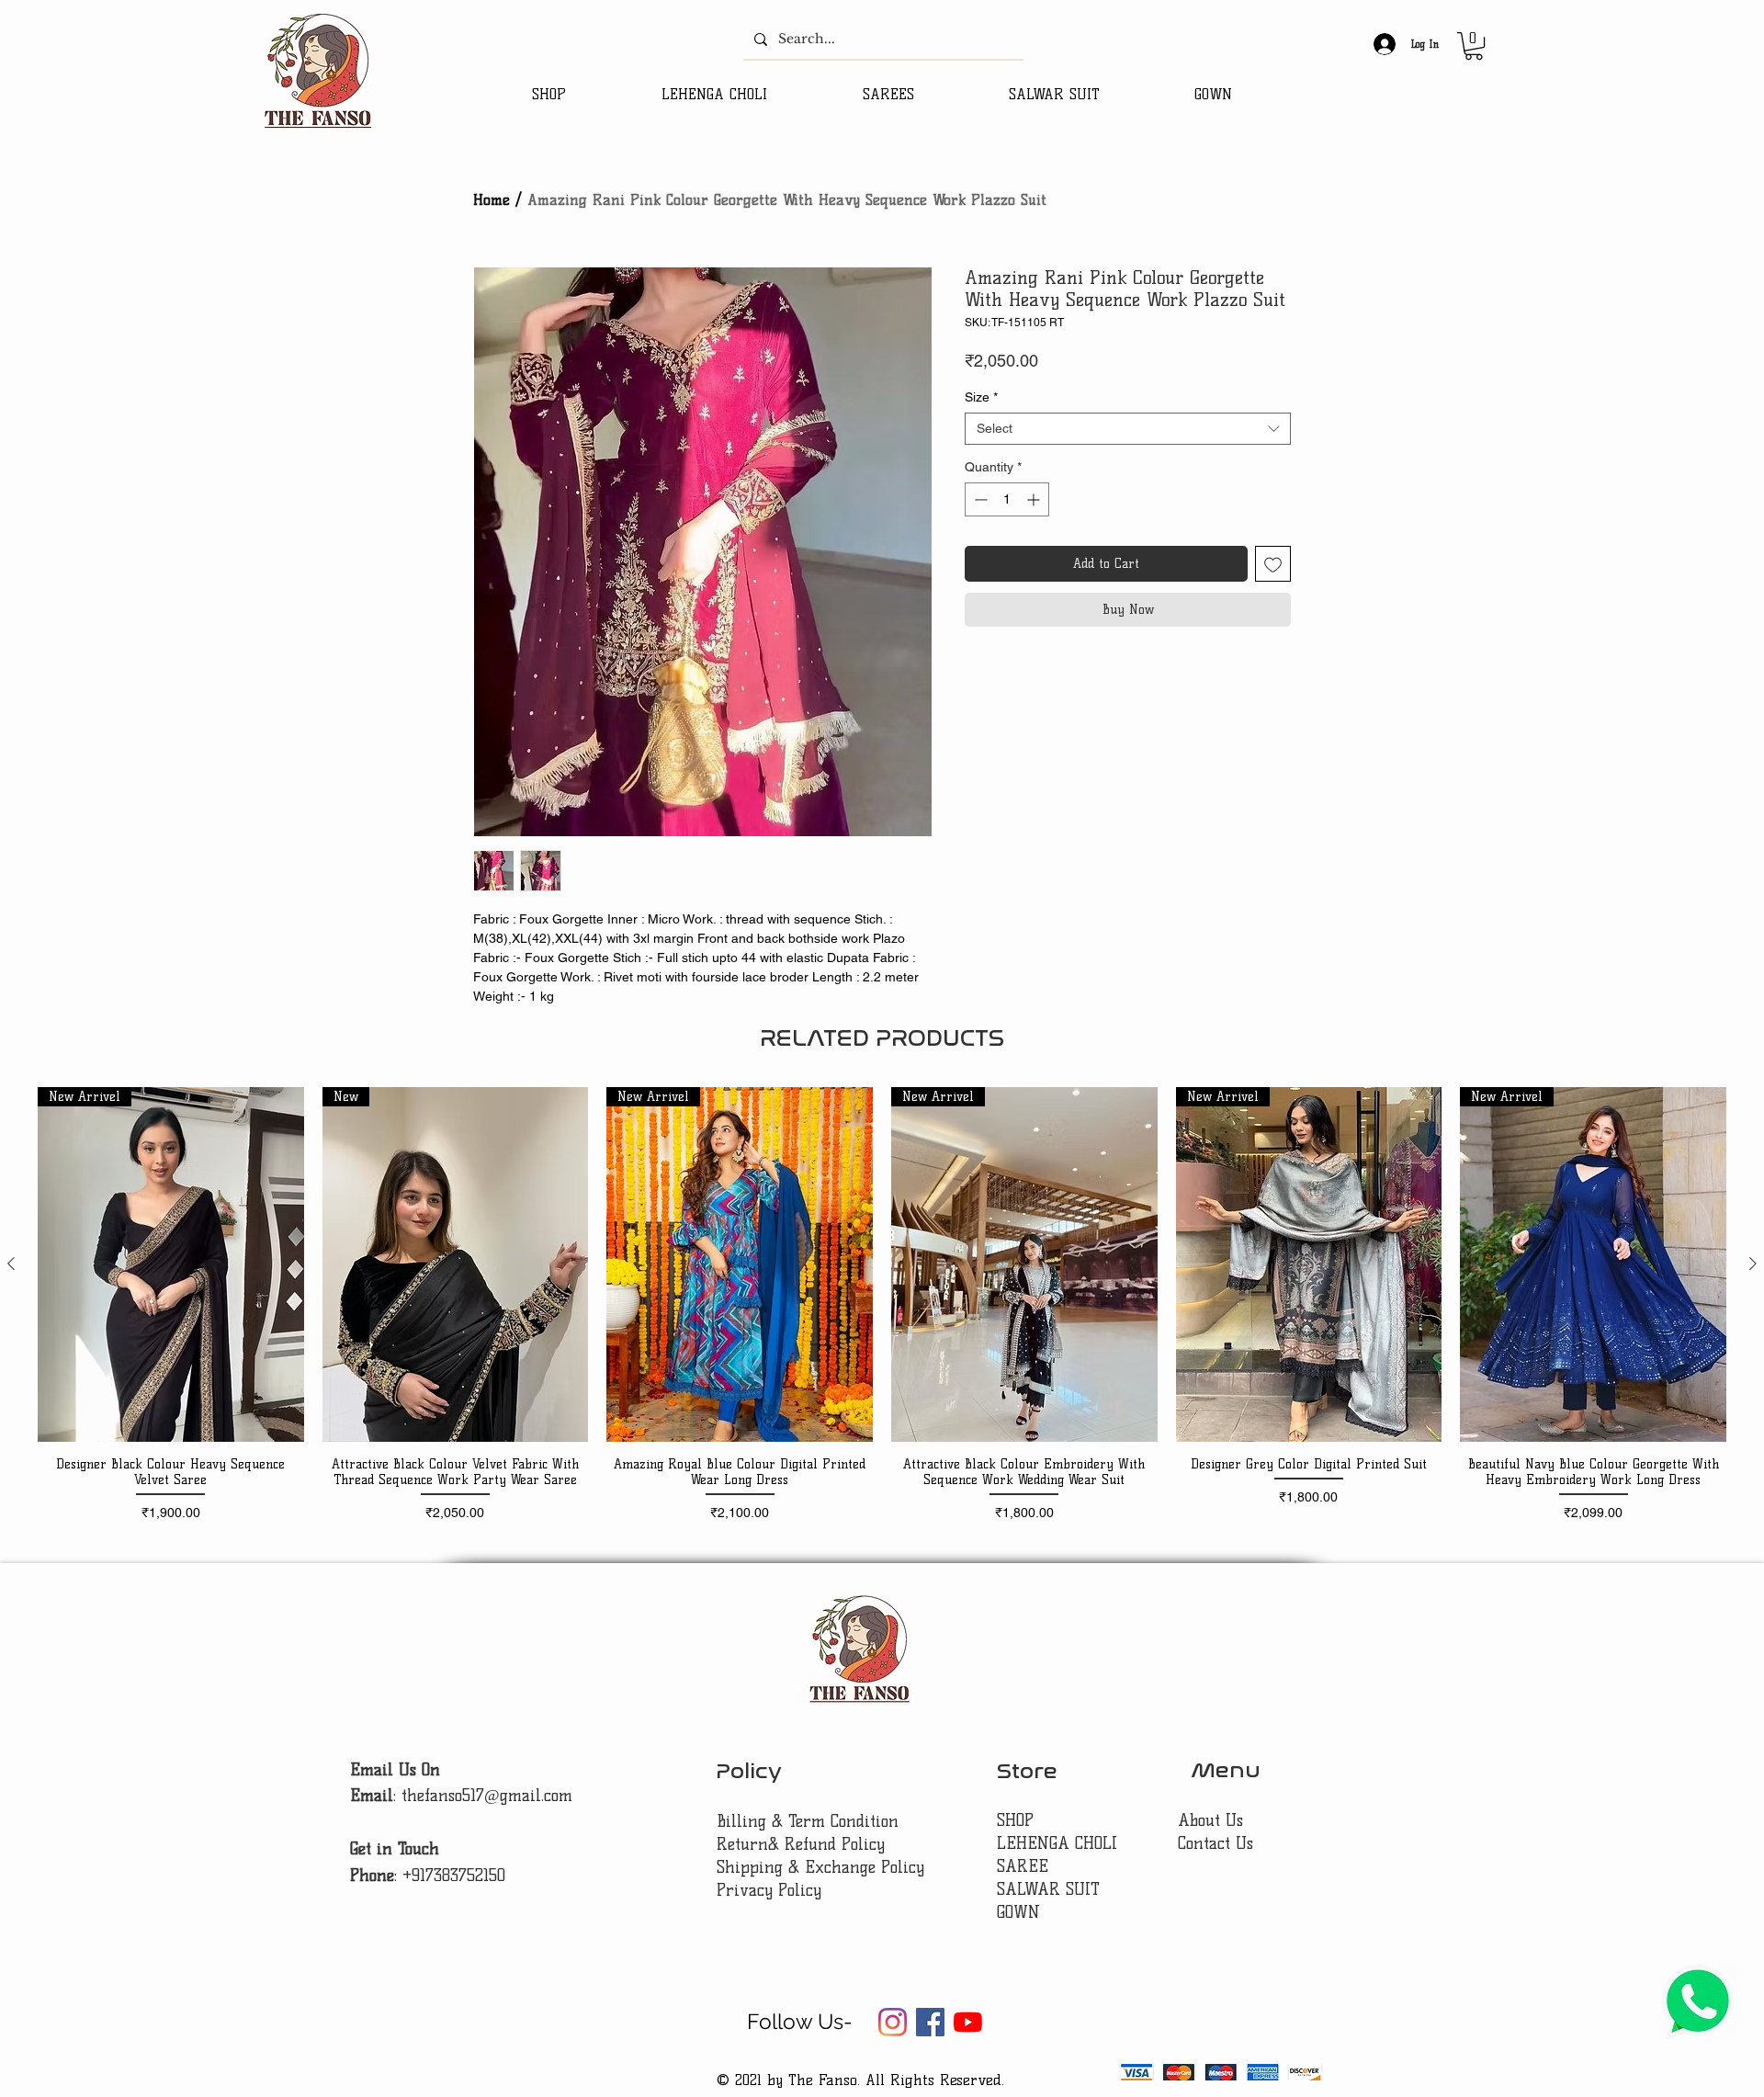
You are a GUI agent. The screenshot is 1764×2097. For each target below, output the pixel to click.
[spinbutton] (1007, 499)
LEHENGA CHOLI (1060, 1843)
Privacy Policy (769, 1890)
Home (492, 200)
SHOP (1015, 1820)
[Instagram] (893, 2022)
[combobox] (1128, 429)
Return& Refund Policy (801, 1844)
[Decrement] (979, 499)
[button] (1474, 46)
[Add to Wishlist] (1273, 564)
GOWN (1018, 1912)
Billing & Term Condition (808, 1821)
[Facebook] (930, 2022)
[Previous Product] (11, 1264)
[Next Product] (1753, 1264)
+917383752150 (454, 1876)
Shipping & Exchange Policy (820, 1867)
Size (981, 397)
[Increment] (1035, 499)
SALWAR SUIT (1048, 1889)
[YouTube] (968, 2022)
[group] (882, 1305)
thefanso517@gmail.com (487, 1796)
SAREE (1023, 1866)
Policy (749, 1771)
